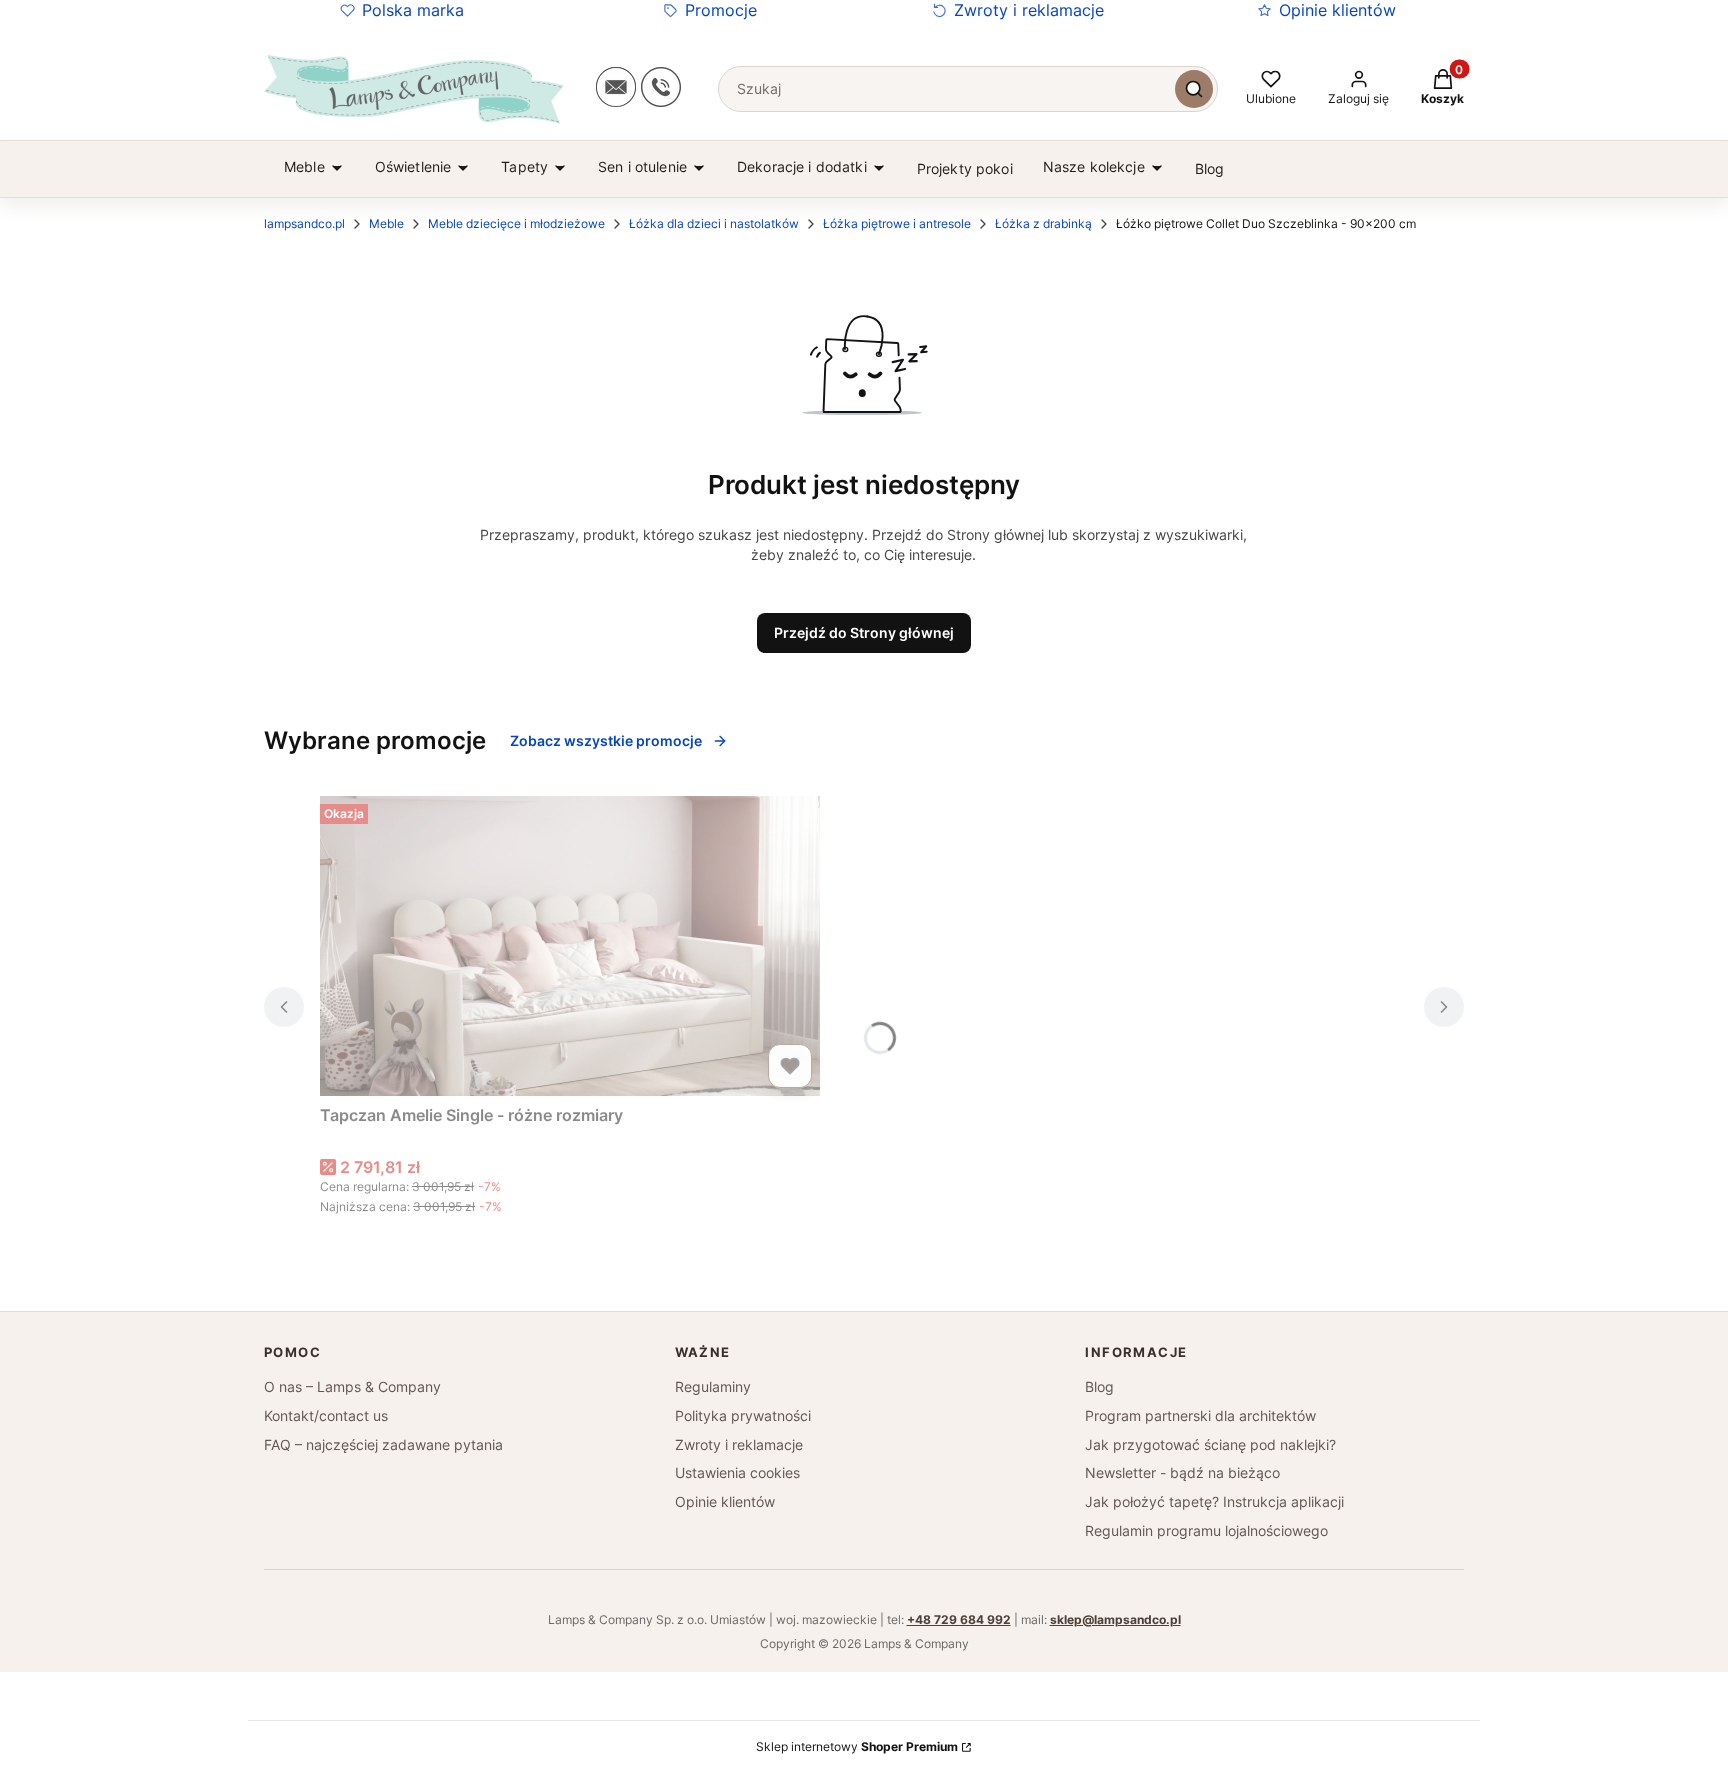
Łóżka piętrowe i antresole (897, 223)
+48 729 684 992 (959, 1619)
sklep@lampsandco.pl (1115, 1619)
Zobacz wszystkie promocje (606, 740)
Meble (386, 223)
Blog (1099, 1386)
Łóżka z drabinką (1043, 223)
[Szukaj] (1194, 89)
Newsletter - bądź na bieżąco (1182, 1472)
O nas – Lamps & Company (352, 1386)
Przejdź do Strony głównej (864, 632)
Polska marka (413, 10)
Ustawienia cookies (737, 1472)
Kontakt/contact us (326, 1415)
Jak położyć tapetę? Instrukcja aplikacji (1214, 1501)
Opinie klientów (1337, 10)
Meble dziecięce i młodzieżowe (516, 223)
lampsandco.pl (304, 223)
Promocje (721, 10)
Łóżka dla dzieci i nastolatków (714, 223)
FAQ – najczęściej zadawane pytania (383, 1444)
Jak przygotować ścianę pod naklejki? (1210, 1444)
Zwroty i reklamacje (1029, 10)
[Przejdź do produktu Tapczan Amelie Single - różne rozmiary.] (570, 946)
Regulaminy (713, 1386)
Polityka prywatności (743, 1415)
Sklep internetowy (857, 1746)
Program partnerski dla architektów (1200, 1415)
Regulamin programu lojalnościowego (1206, 1530)
